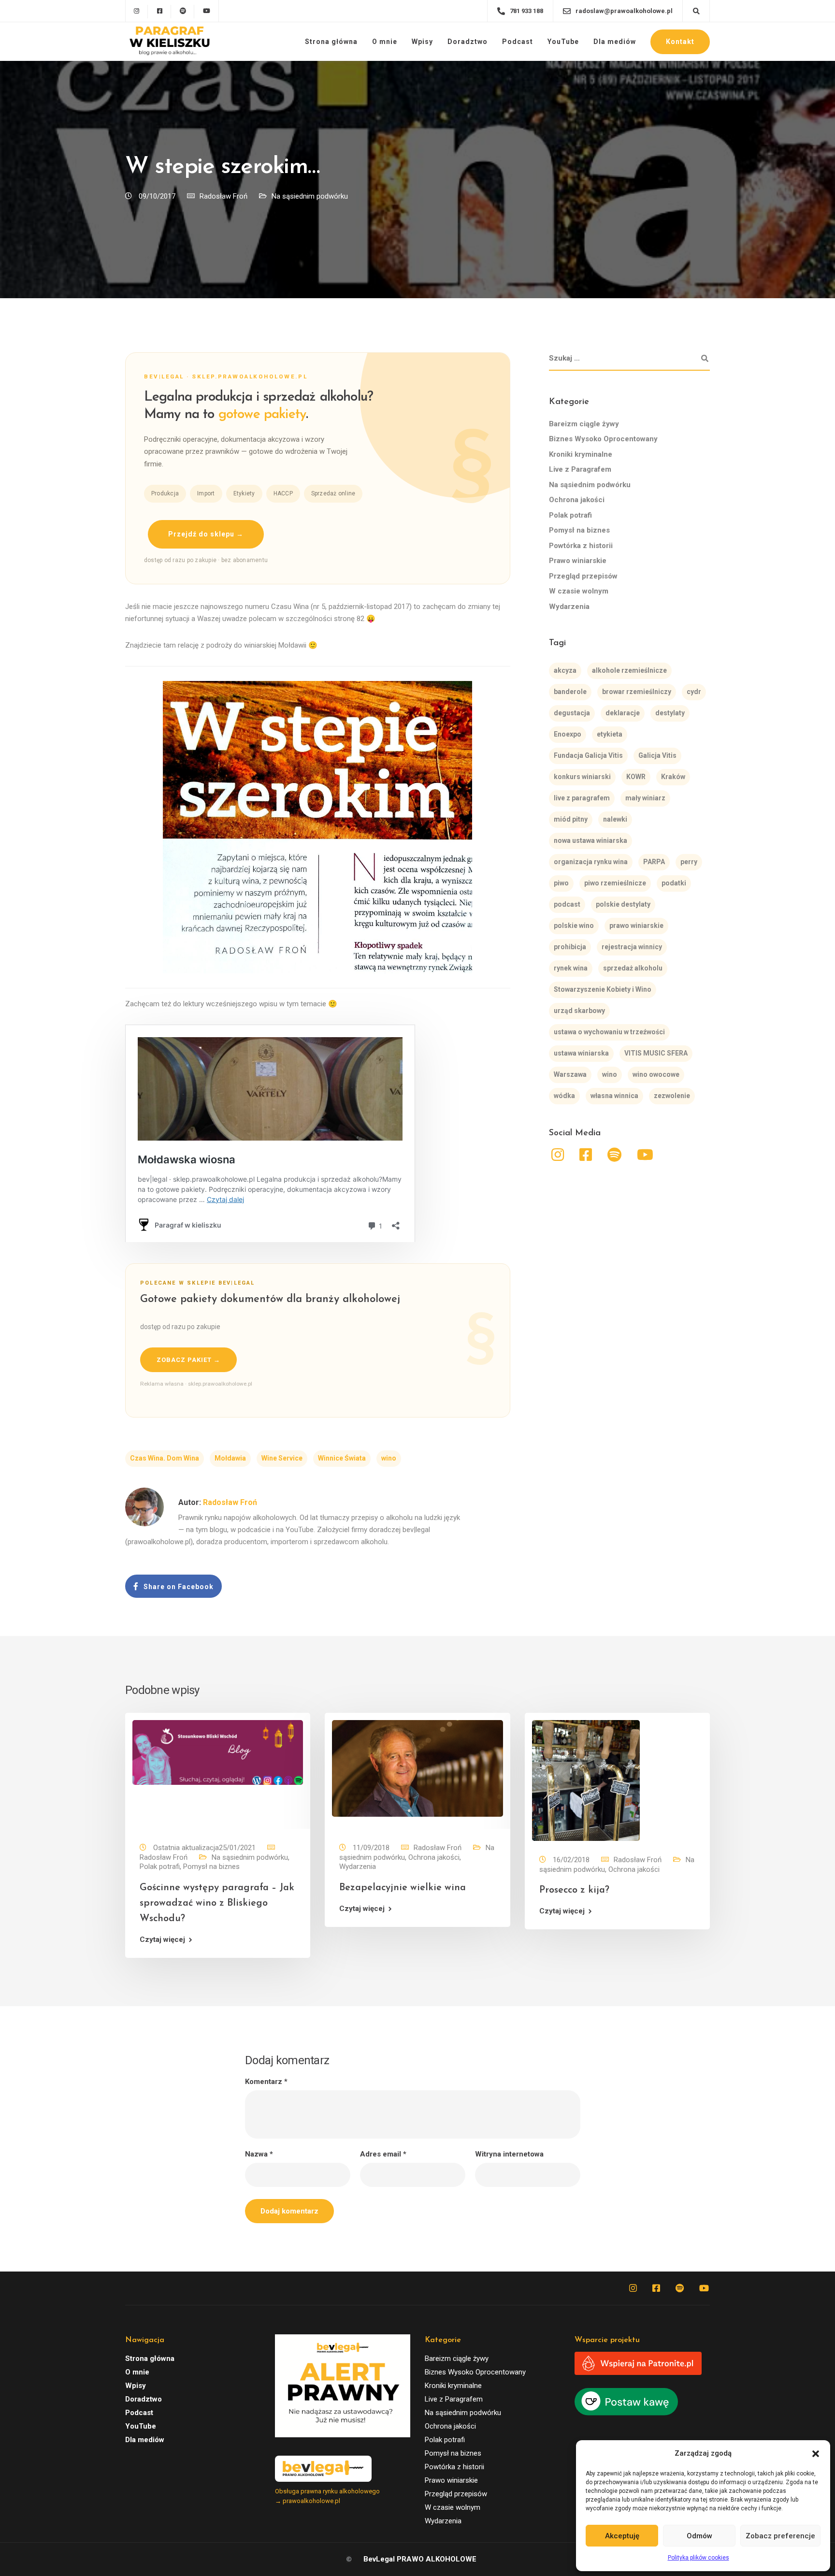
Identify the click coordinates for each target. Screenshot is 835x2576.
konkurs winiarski (582, 777)
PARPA (654, 862)
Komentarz (266, 2082)
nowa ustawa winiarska (590, 840)
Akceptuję (622, 2536)
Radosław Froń (223, 196)
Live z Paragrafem (580, 469)
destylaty (670, 713)
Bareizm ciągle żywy (584, 424)
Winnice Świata (342, 1458)
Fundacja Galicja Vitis (588, 755)
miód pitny (571, 819)
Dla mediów (615, 42)
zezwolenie (672, 1096)
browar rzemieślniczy (637, 692)
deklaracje (623, 713)
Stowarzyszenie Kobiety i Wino (603, 989)
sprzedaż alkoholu (633, 968)
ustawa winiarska (581, 1053)
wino (389, 1458)
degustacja (572, 713)
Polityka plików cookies (698, 2558)
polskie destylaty (623, 904)
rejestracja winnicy (632, 947)
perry (689, 862)
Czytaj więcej (162, 1940)
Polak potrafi (570, 515)
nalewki (615, 819)
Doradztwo (468, 42)
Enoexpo (568, 734)
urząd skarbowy (579, 1011)
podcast (567, 904)
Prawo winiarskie (578, 561)
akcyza (565, 670)
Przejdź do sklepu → (206, 534)
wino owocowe (656, 1074)
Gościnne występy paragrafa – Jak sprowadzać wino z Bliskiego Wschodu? (217, 1903)
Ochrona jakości (577, 500)
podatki (674, 883)
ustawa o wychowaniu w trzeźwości (609, 1032)
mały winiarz (645, 798)
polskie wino (574, 926)
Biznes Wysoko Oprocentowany (603, 439)
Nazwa (259, 2154)
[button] (816, 2454)
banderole (570, 692)
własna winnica (614, 1096)
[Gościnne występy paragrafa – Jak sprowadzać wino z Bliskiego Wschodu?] (218, 1752)
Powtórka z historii (581, 546)
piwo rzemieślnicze (615, 883)
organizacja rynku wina (591, 862)
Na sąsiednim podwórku (310, 196)
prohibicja (570, 947)
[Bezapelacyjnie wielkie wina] (417, 1768)
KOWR (636, 777)
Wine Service (282, 1458)
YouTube (563, 42)
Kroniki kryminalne (581, 454)
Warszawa (570, 1074)
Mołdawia (230, 1458)
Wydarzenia (569, 607)
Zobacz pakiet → (188, 1360)
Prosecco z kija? (574, 1890)
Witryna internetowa (509, 2154)
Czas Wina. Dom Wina (165, 1458)
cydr (694, 692)
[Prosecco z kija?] (586, 1780)
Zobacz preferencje (780, 2536)
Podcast (518, 42)
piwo (561, 883)
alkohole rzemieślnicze (629, 670)
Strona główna (331, 42)
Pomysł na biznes (579, 530)
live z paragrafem (582, 798)
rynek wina (571, 968)
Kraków (673, 777)
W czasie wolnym (579, 591)
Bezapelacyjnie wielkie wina (403, 1888)
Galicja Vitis (657, 755)
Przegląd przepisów (583, 576)
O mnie (385, 42)
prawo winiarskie (636, 926)
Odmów (699, 2536)
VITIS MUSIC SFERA (656, 1053)
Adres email (383, 2154)
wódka (564, 1096)
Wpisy (422, 42)
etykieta (610, 734)
